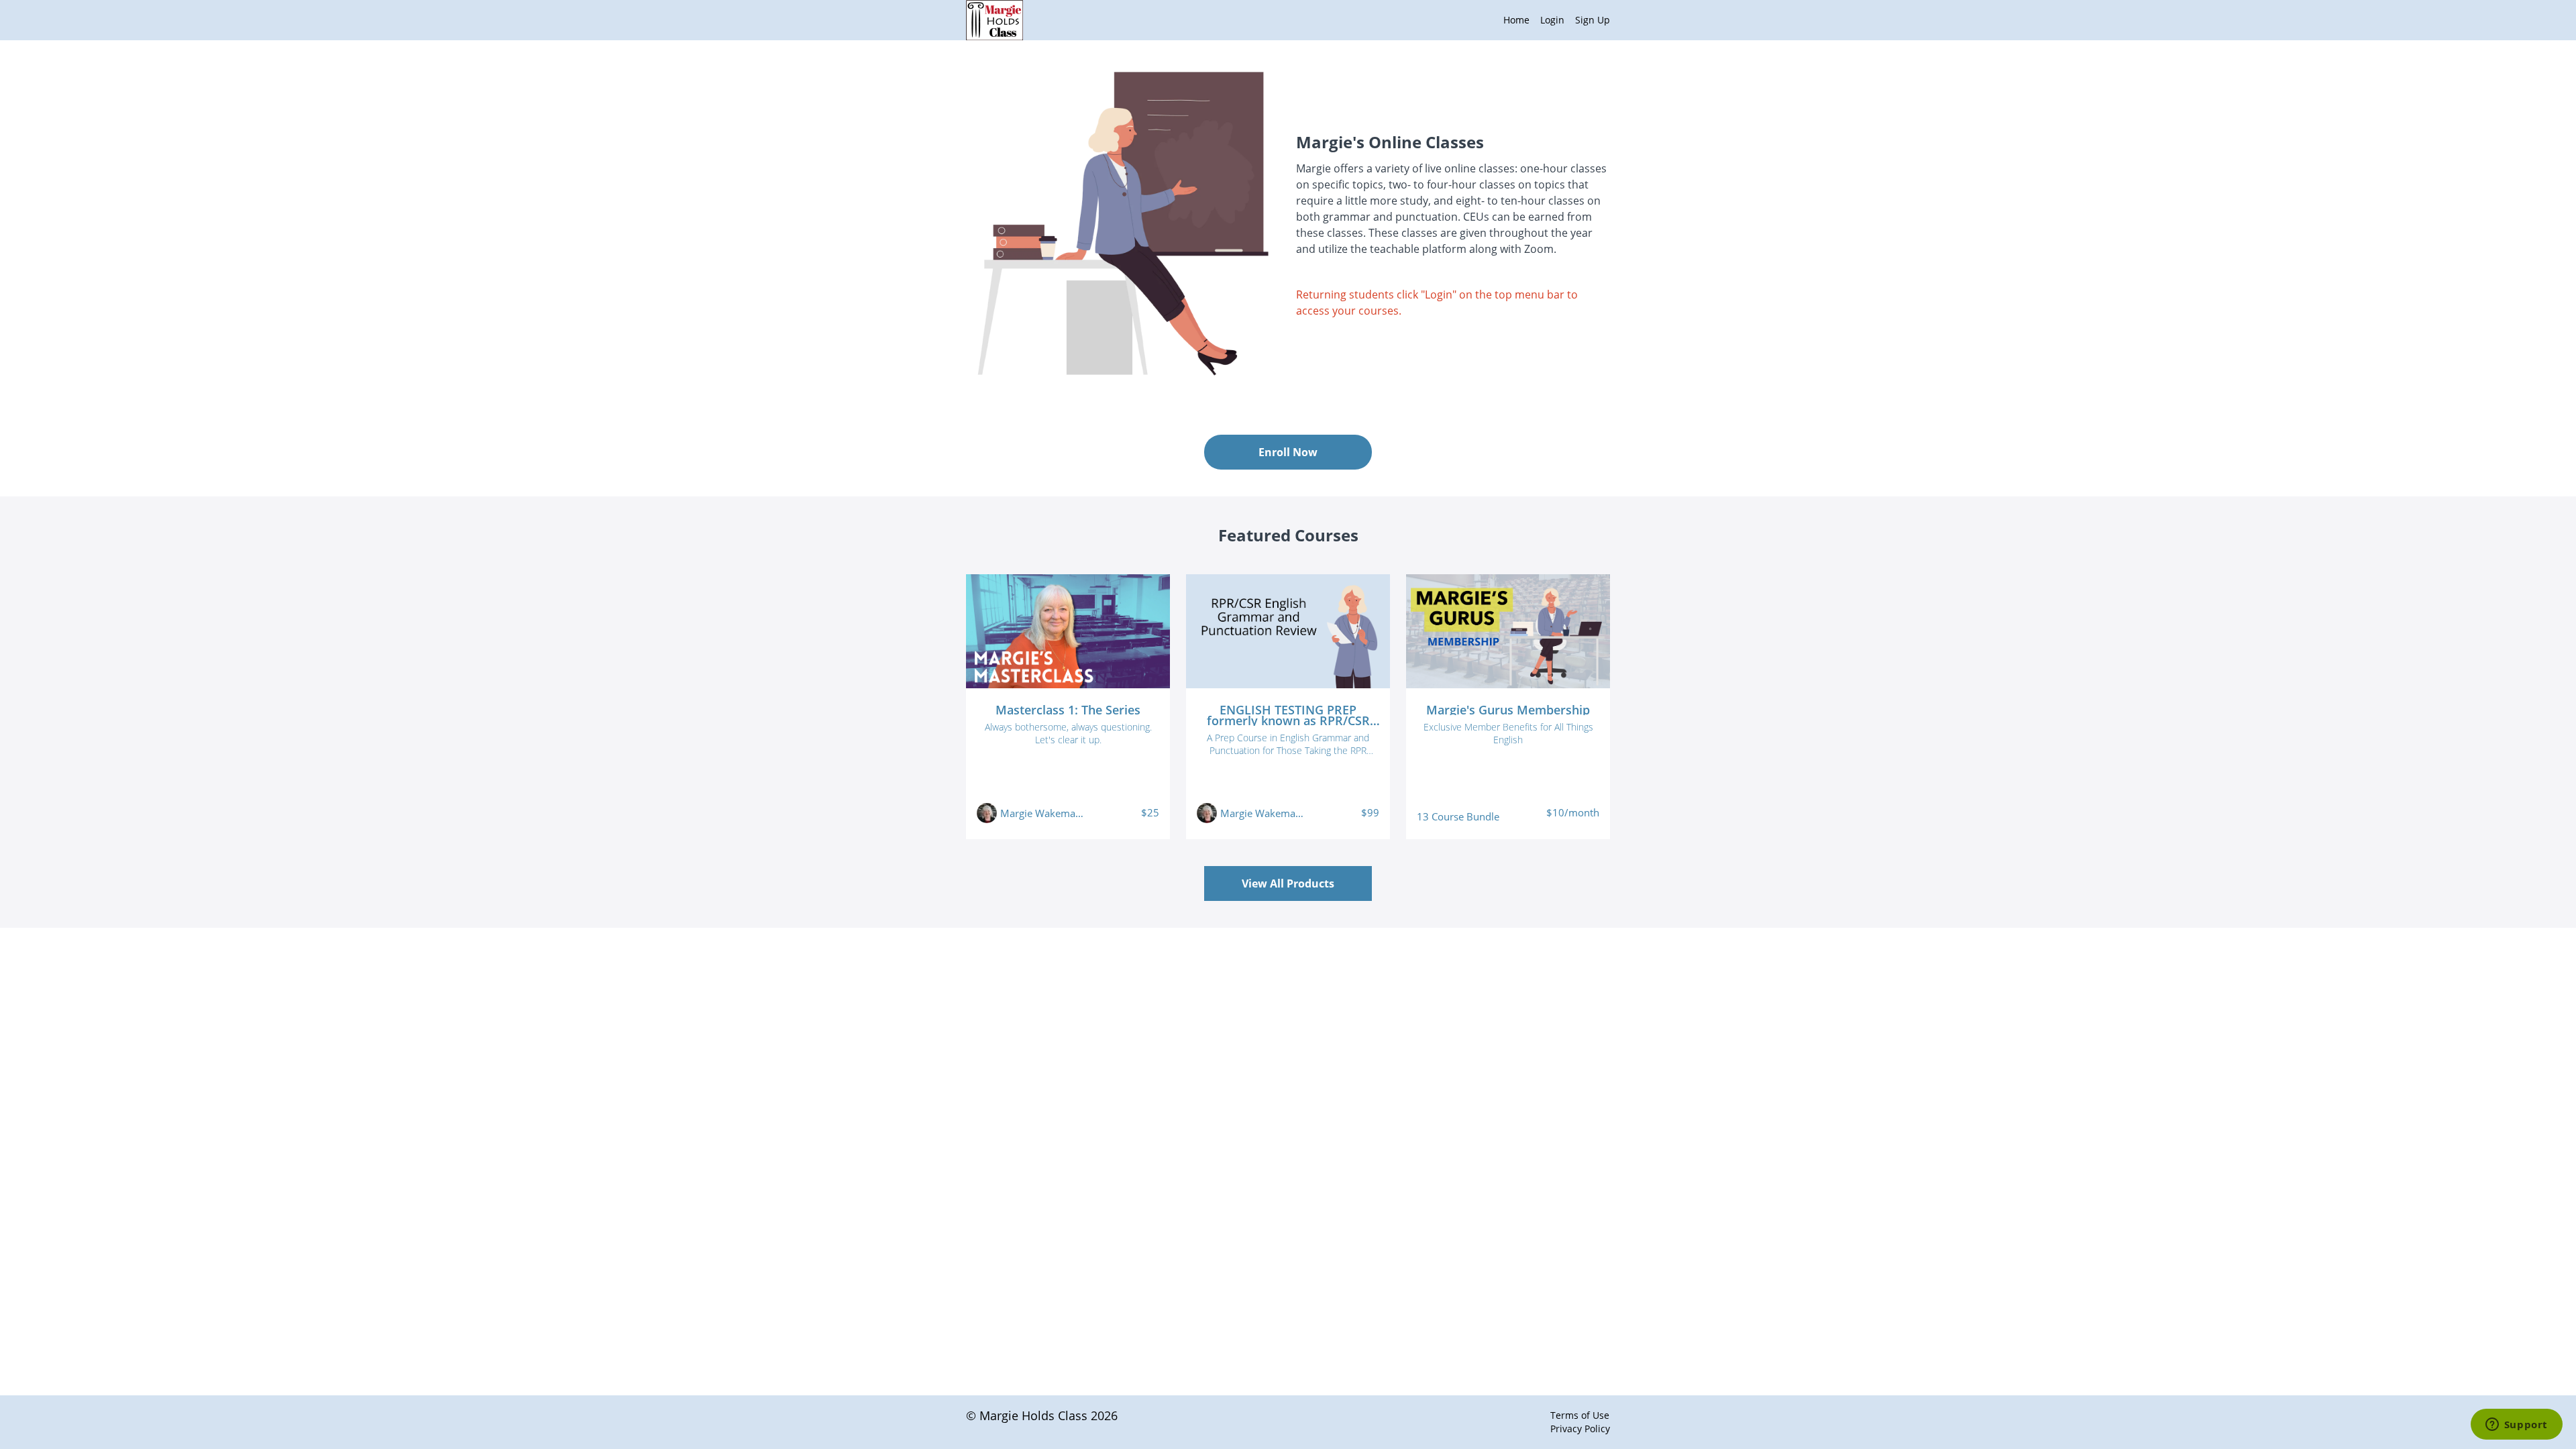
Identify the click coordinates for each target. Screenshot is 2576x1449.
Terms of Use (1580, 1415)
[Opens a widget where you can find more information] (2516, 1426)
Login (1552, 20)
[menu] (1551, 20)
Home (1516, 20)
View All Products (1288, 883)
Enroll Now (1288, 452)
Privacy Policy (1580, 1429)
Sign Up (1593, 20)
